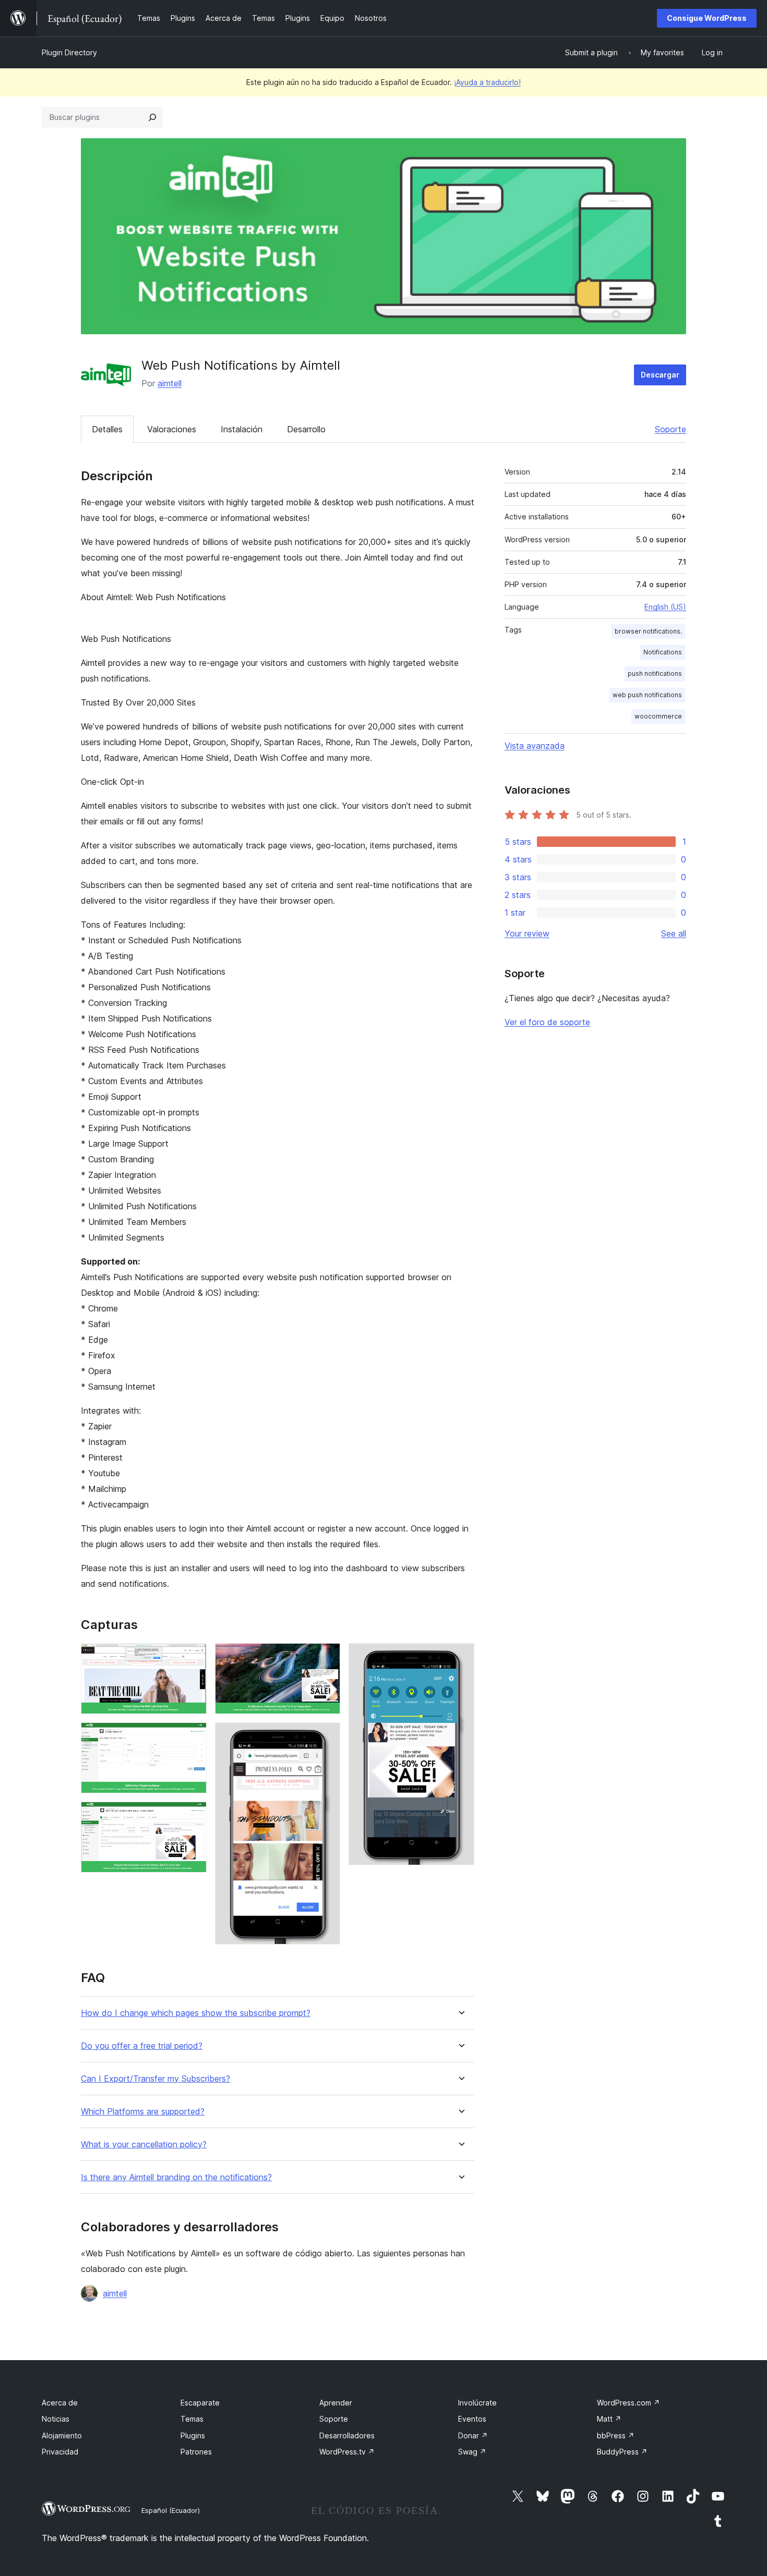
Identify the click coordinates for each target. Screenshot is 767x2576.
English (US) (665, 607)
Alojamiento (62, 2435)
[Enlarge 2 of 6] (193, 1736)
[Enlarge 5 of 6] (326, 1736)
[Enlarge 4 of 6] (326, 1657)
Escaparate (200, 2403)
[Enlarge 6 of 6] (460, 1657)
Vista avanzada (535, 746)
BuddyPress (622, 2452)
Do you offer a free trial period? (142, 2046)
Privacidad (60, 2452)
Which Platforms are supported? (143, 2112)
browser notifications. (648, 631)
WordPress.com (628, 2403)
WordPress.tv (347, 2452)
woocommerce (658, 716)
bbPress (616, 2435)
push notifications (655, 673)
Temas (192, 2419)
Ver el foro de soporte (547, 1022)
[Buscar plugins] (152, 117)
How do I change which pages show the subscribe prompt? (196, 2013)
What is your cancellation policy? (144, 2144)
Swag (472, 2452)
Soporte (670, 429)
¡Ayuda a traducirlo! (487, 82)
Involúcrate (477, 2403)
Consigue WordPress (707, 18)
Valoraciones (172, 429)
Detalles (107, 429)
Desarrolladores (347, 2435)
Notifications (663, 652)
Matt (609, 2419)
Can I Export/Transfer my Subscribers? (155, 2079)
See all (674, 933)
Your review (527, 933)
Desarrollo (306, 429)
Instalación (242, 429)
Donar (473, 2435)
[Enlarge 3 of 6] (193, 1816)
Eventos (472, 2419)
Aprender (336, 2403)
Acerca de (60, 2403)
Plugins (193, 2435)
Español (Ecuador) (171, 2510)
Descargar (660, 375)
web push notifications (647, 695)
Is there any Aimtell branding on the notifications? (176, 2177)
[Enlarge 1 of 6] (193, 1657)
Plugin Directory (69, 52)
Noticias (56, 2419)
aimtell (170, 383)
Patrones (196, 2452)
